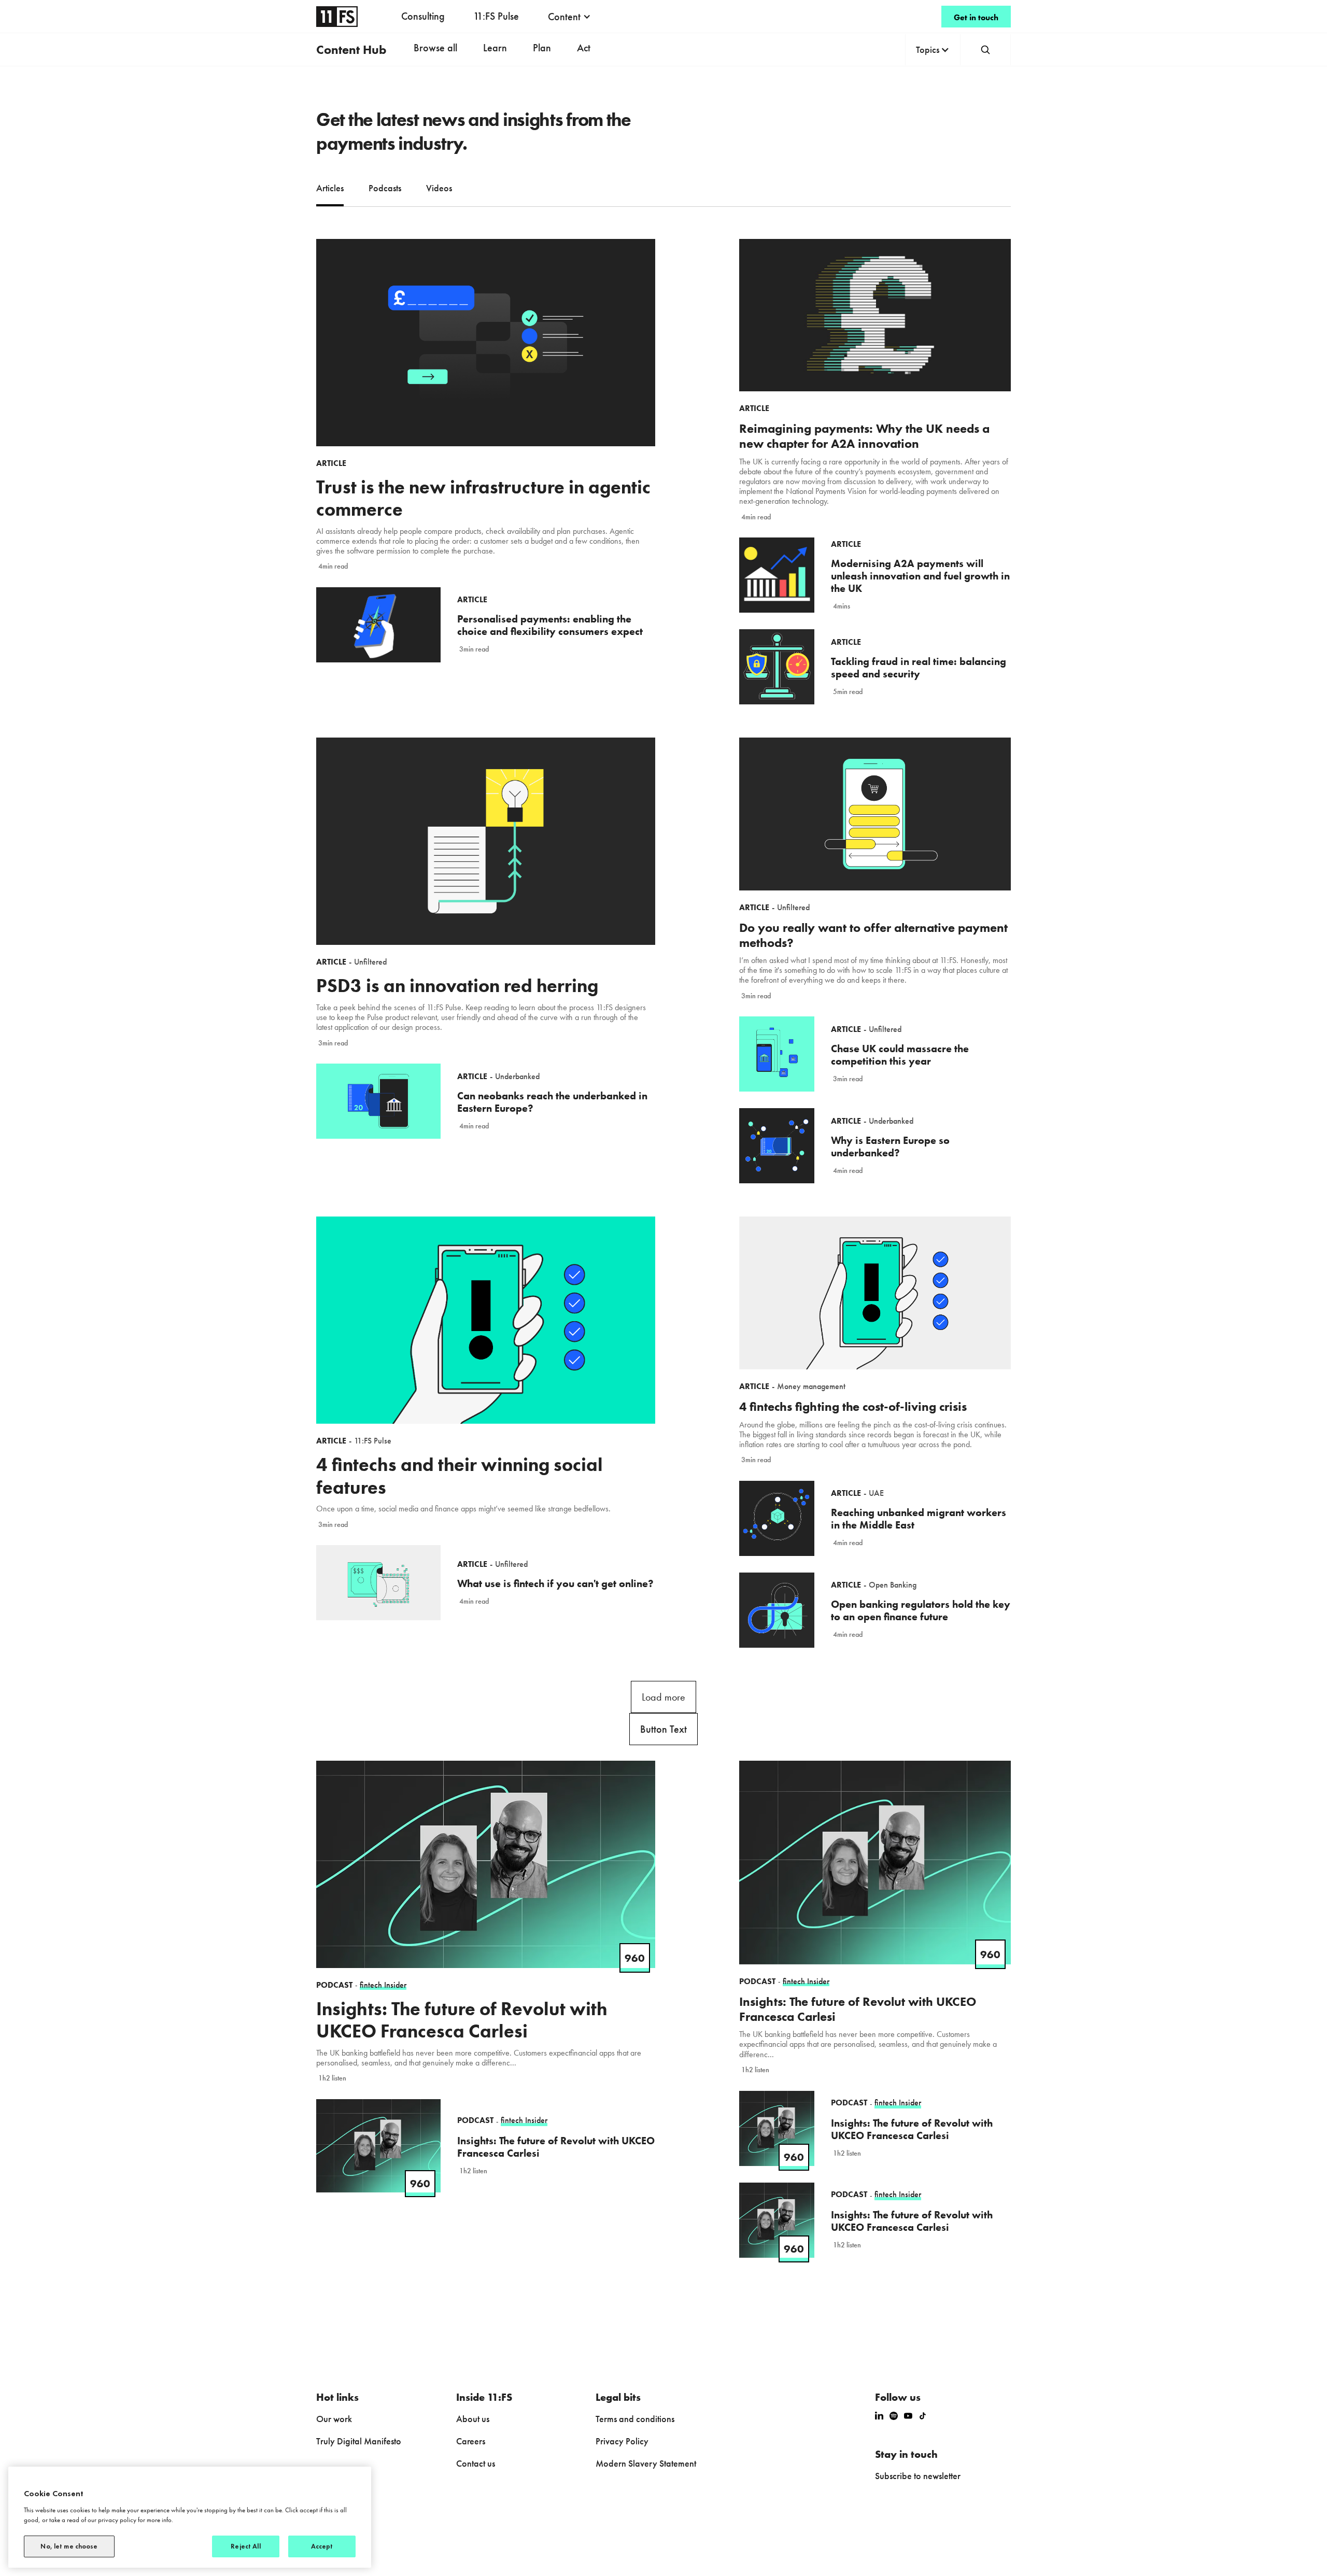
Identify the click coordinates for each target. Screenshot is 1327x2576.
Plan (542, 48)
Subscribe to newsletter (918, 2476)
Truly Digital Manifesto (359, 2441)
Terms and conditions (635, 2419)
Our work (334, 2419)
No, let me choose (69, 2546)
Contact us (476, 2463)
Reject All (245, 2546)
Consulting (423, 16)
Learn (495, 48)
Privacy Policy (622, 2441)
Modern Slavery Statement (646, 2463)
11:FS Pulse (496, 16)
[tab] (330, 189)
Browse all (435, 48)
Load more (663, 1697)
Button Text (663, 1729)
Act (584, 48)
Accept (322, 2546)
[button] (569, 17)
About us (473, 2419)
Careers (471, 2441)
